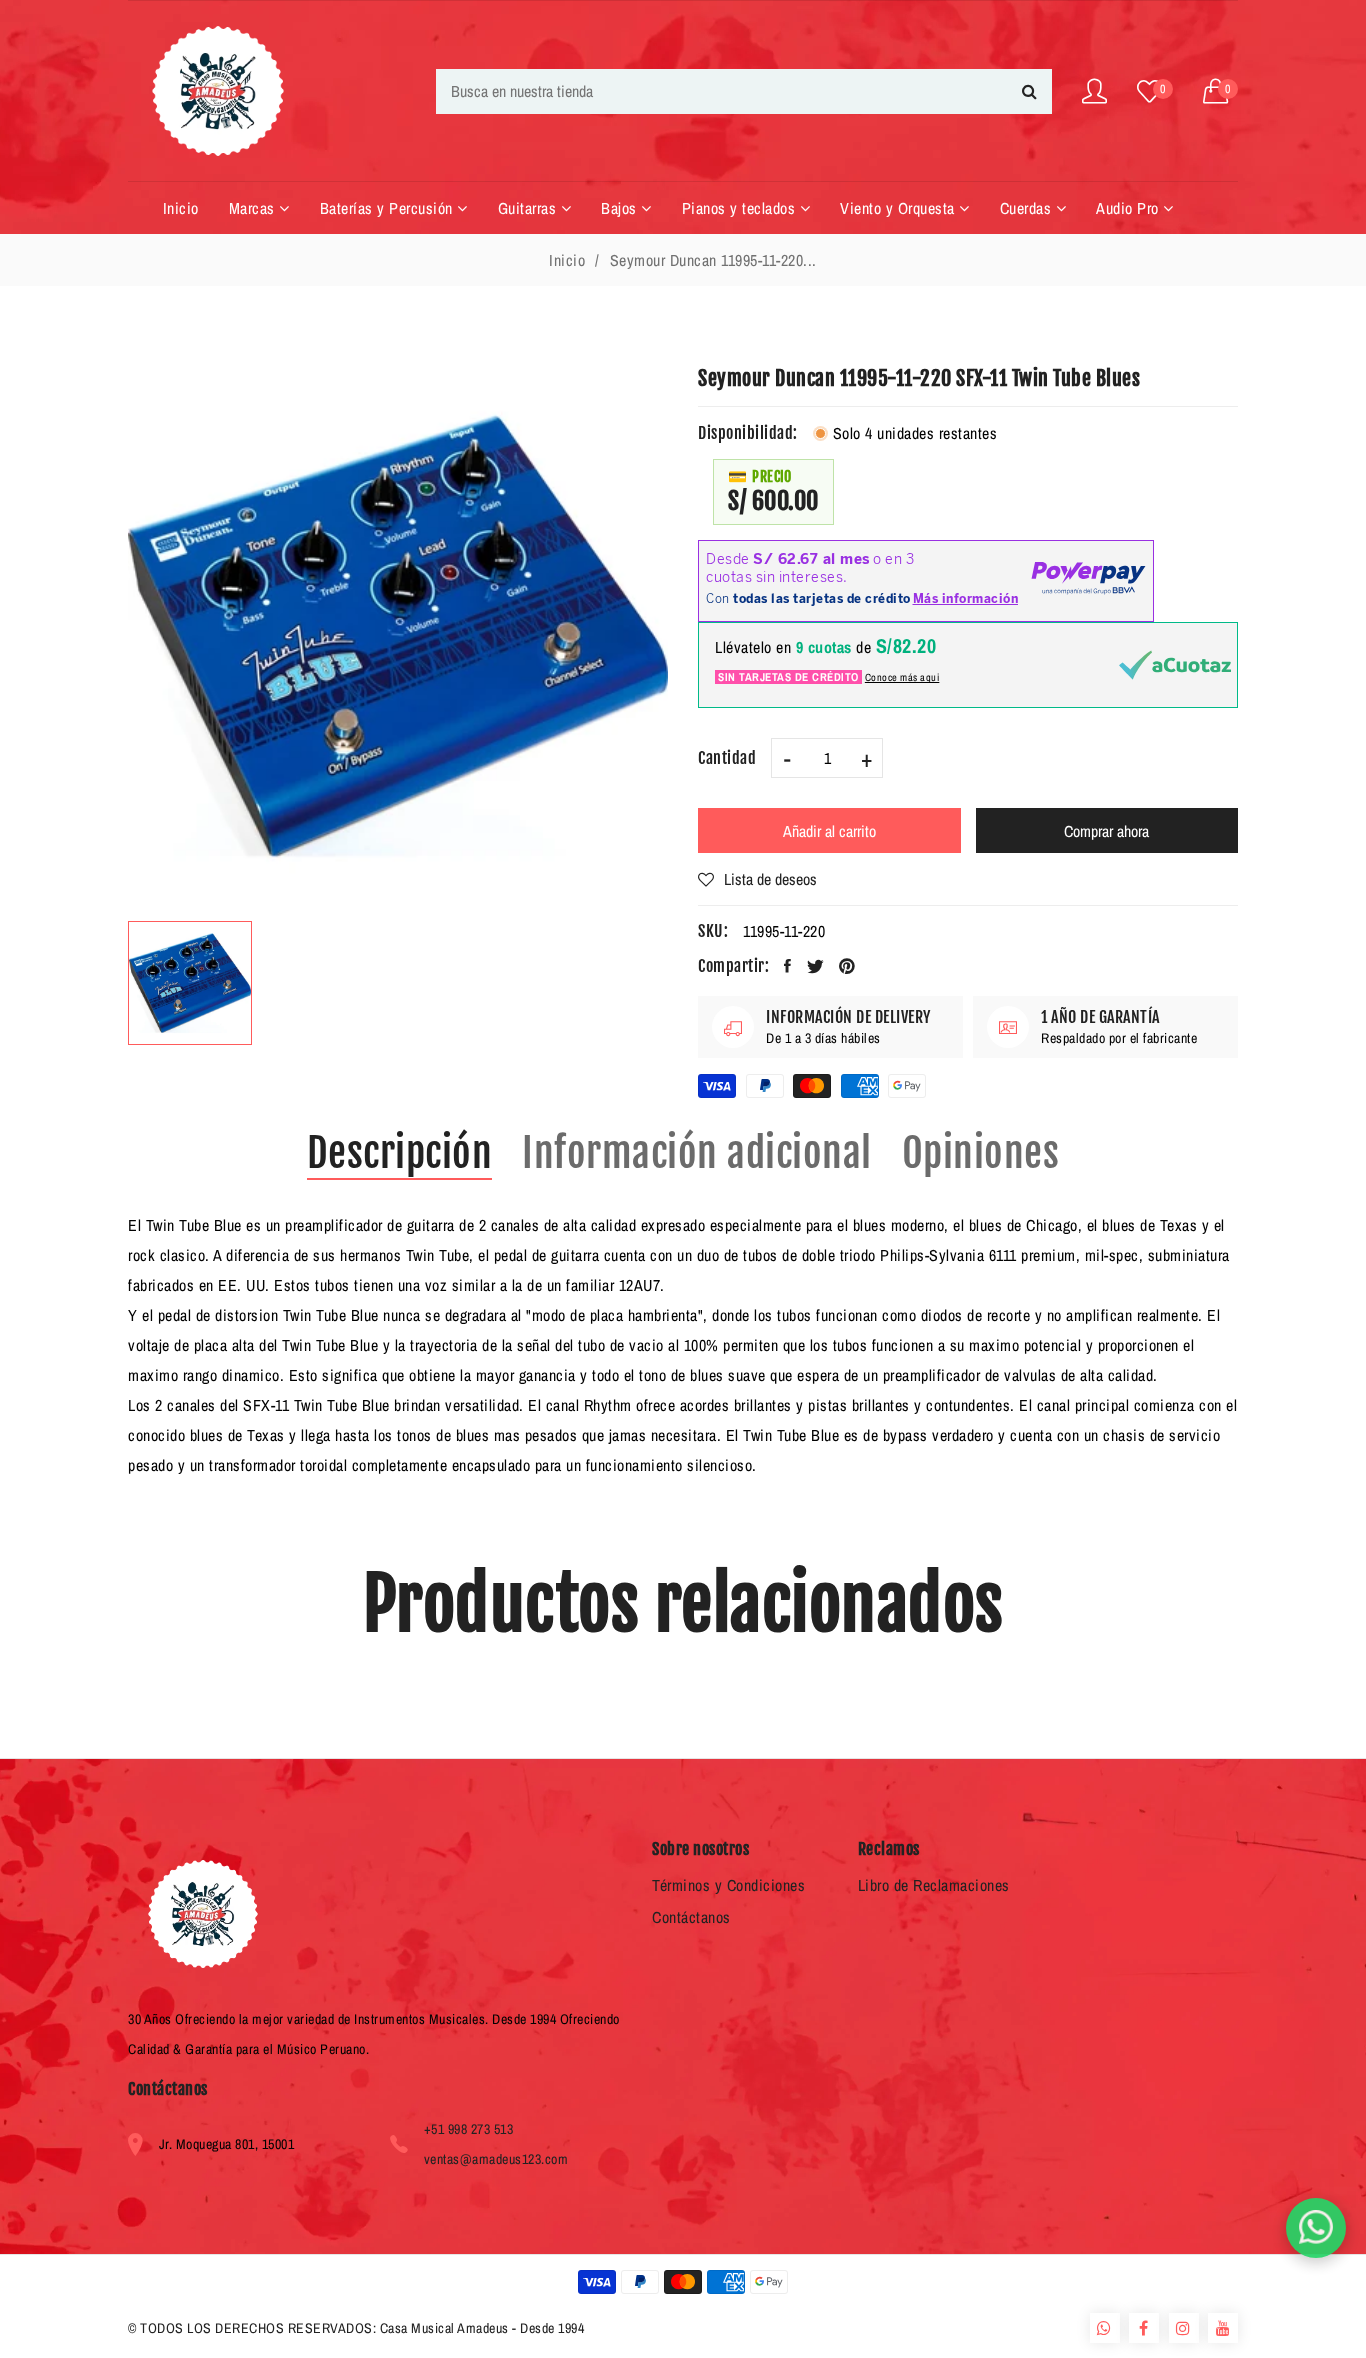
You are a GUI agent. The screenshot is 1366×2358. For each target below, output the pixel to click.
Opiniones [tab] (981, 1153)
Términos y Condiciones (728, 1885)
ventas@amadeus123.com (496, 2159)
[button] (1221, 91)
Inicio (567, 260)
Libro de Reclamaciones (934, 1885)
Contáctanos (691, 1917)
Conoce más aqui (902, 677)
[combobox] (744, 91)
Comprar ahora (1106, 831)
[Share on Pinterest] (847, 966)
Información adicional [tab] (697, 1153)
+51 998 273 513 (469, 2129)
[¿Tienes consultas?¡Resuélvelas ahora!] (1316, 2228)
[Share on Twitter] (816, 966)
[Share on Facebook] (788, 966)
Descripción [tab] (400, 1153)
